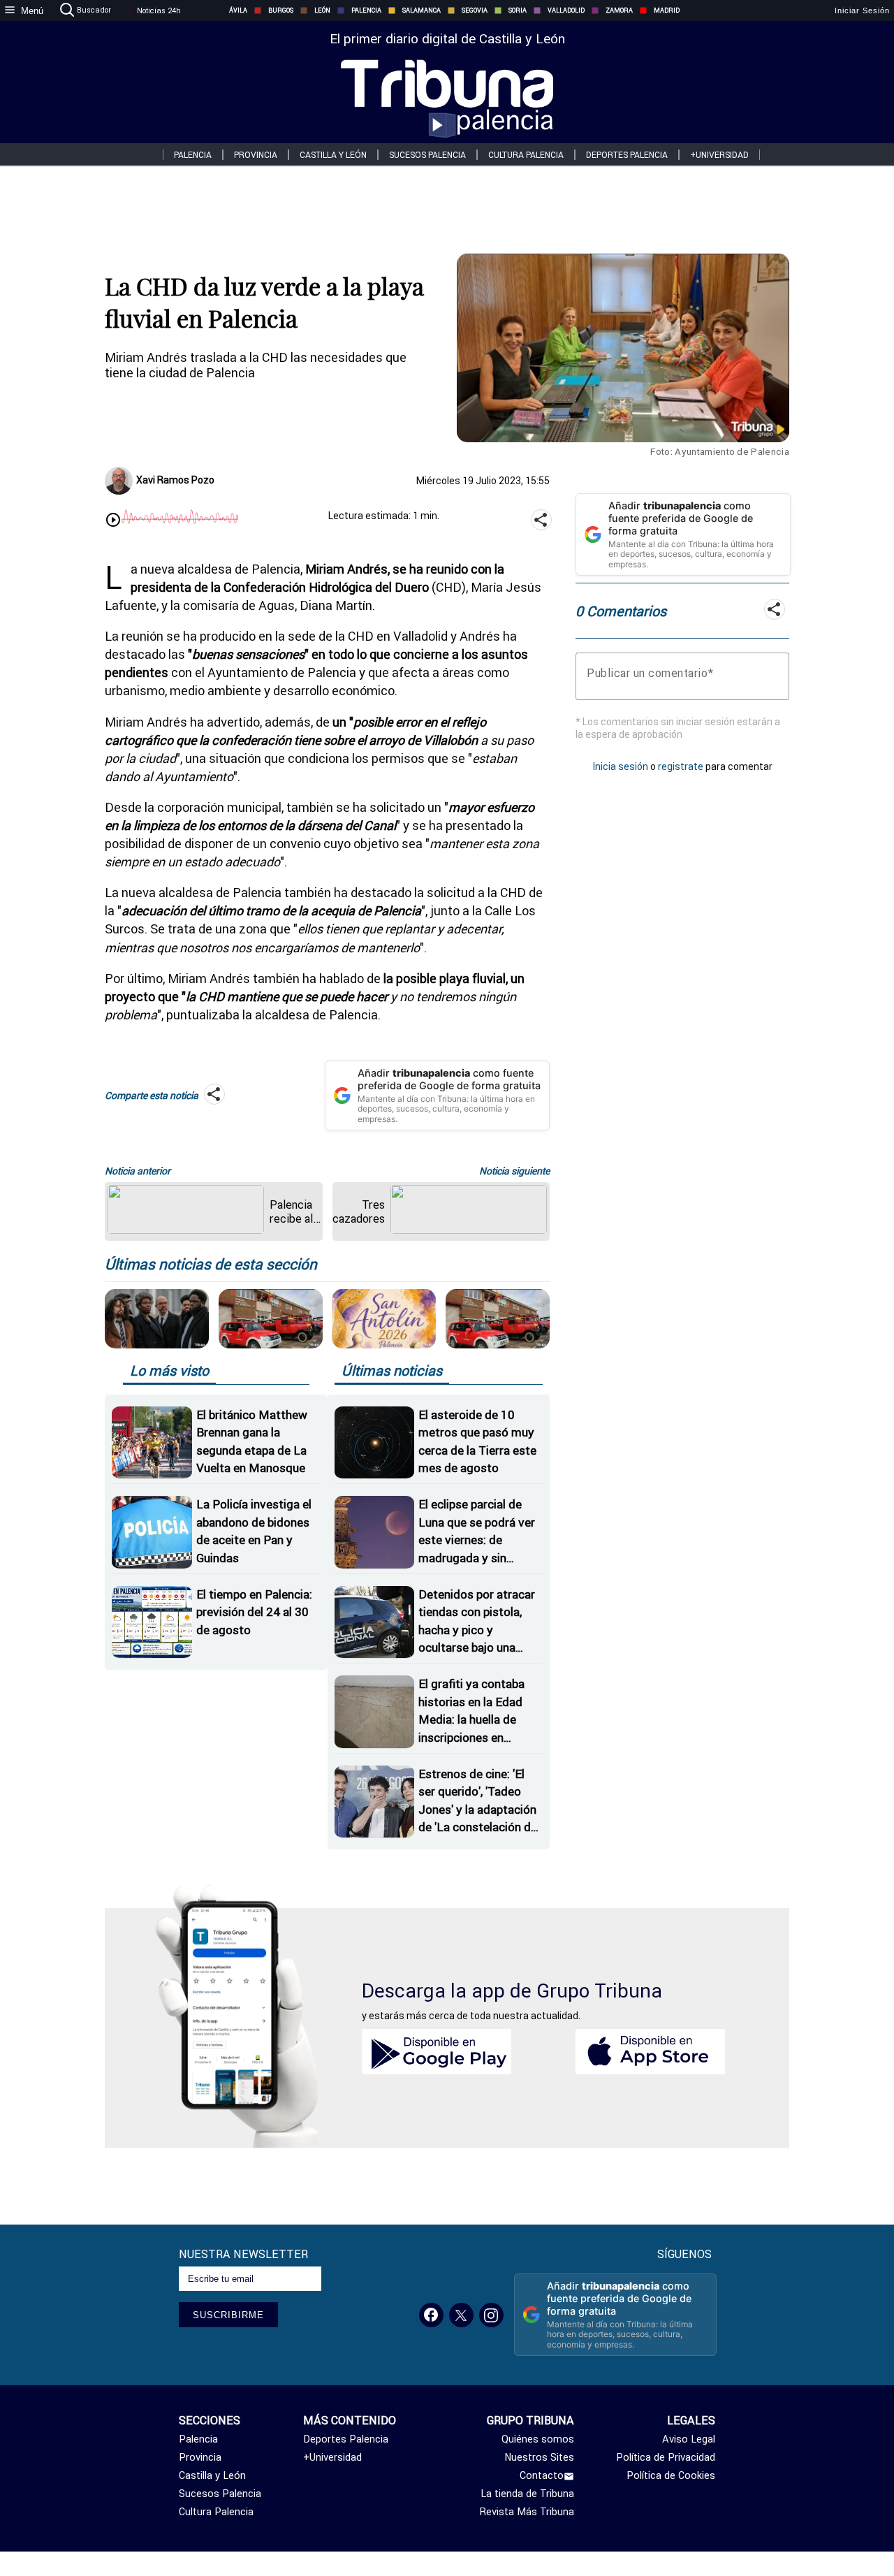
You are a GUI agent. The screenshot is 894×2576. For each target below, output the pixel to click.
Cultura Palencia (526, 155)
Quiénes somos (538, 2439)
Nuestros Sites (539, 2457)
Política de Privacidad (666, 2457)
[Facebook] (431, 2315)
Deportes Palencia (627, 155)
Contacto (542, 2475)
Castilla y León (333, 155)
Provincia (256, 155)
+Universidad (719, 155)
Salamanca (422, 10)
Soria (518, 10)
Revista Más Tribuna (527, 2512)
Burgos (281, 10)
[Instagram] (491, 2315)
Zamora (619, 10)
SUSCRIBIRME (228, 2315)
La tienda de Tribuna (527, 2494)
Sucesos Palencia (427, 155)
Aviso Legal (689, 2439)
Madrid (667, 10)
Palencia (366, 10)
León (322, 10)
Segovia (475, 10)
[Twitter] (461, 2315)
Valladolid (566, 10)
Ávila (238, 10)
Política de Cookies (671, 2475)
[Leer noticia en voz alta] (113, 521)
